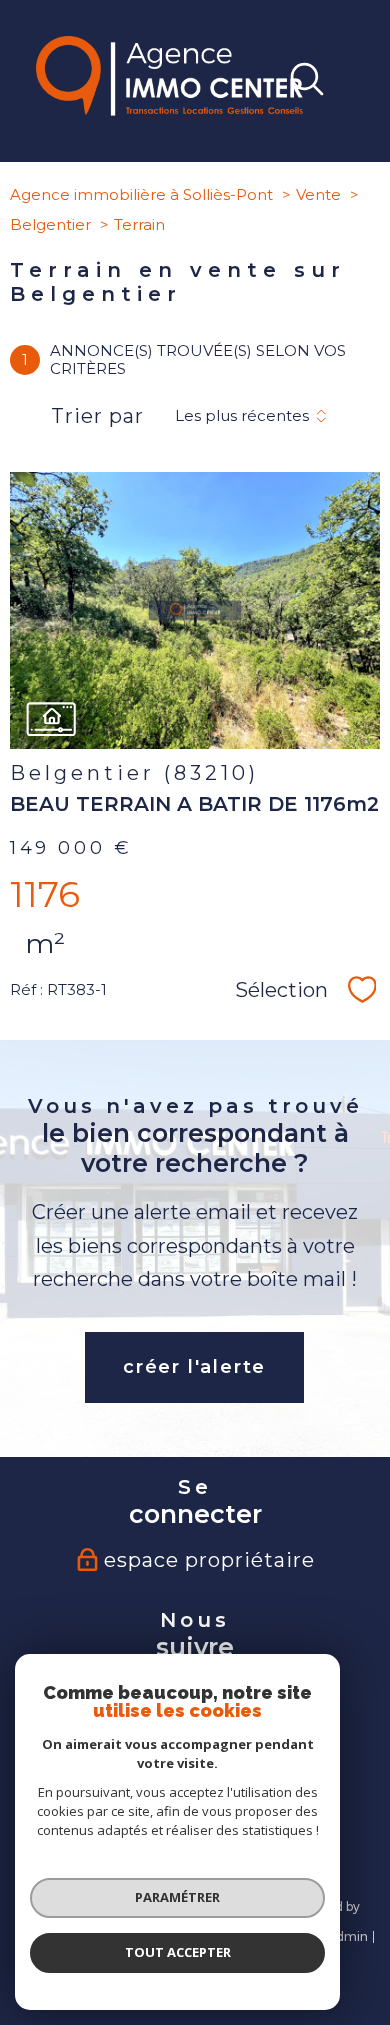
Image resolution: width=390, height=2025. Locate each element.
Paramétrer (177, 1897)
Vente (318, 194)
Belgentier (50, 224)
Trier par (97, 416)
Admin (347, 1936)
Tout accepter (178, 1952)
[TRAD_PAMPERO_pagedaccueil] (169, 110)
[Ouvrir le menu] (365, 81)
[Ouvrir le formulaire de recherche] (307, 81)
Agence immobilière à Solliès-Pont (141, 194)
